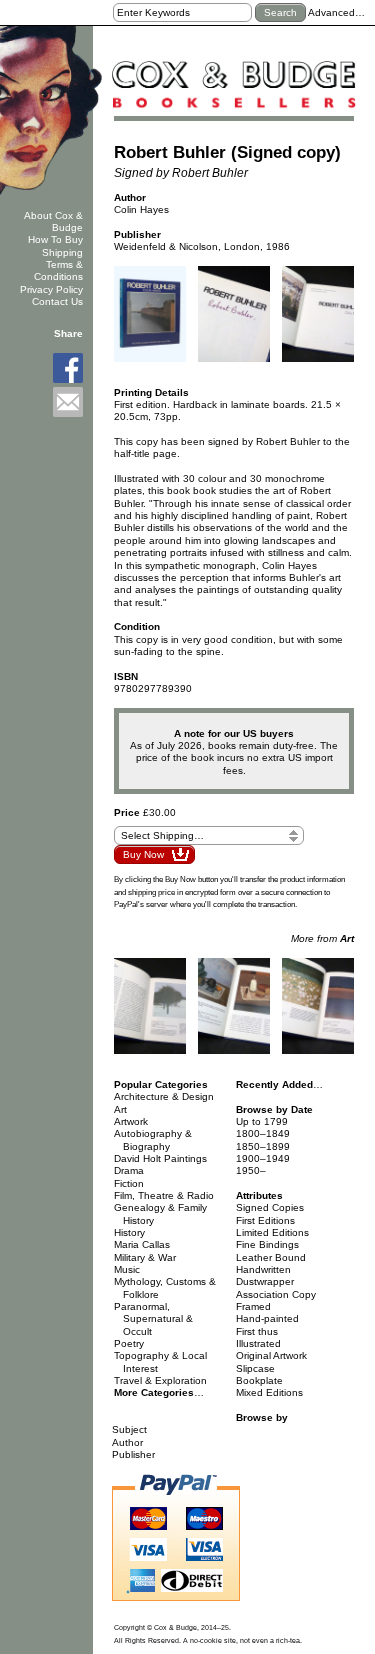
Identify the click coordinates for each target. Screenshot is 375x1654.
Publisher (133, 1454)
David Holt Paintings (160, 1158)
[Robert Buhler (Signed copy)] (150, 320)
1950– (251, 1170)
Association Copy (276, 1294)
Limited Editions (272, 1232)
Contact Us (57, 301)
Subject (129, 1429)
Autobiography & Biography (153, 1139)
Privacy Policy (51, 289)
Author (127, 1442)
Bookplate (259, 1380)
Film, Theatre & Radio (164, 1195)
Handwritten (263, 1269)
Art (120, 1109)
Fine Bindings (267, 1244)
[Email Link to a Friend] (68, 402)
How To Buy (55, 239)
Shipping (62, 252)
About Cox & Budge (53, 221)
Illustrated (258, 1343)
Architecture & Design (164, 1096)
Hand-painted (267, 1318)
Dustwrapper (265, 1281)
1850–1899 (263, 1146)
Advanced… (336, 12)
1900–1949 (263, 1158)
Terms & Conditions (58, 270)
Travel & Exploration (160, 1380)
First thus (257, 1331)
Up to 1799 (262, 1121)
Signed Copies (270, 1207)
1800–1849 (263, 1133)
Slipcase (255, 1368)
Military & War (145, 1257)
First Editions (265, 1220)
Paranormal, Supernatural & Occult (154, 1319)
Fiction (129, 1183)
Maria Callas (142, 1244)
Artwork (131, 1121)
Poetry (129, 1343)
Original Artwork (271, 1355)
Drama (129, 1170)
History (129, 1232)
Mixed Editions (269, 1392)
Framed (253, 1306)
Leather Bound (271, 1257)
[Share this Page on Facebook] (68, 368)
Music (127, 1269)
